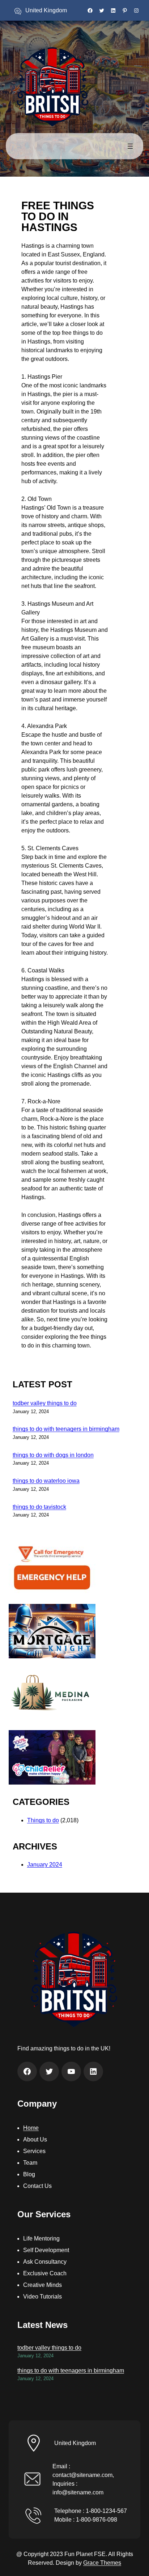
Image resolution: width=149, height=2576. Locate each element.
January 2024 (45, 1865)
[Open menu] (130, 146)
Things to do (43, 1820)
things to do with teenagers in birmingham (66, 1429)
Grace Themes (102, 2563)
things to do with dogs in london (53, 1455)
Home (31, 2128)
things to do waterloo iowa (46, 1481)
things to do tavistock (39, 1507)
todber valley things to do (45, 1403)
